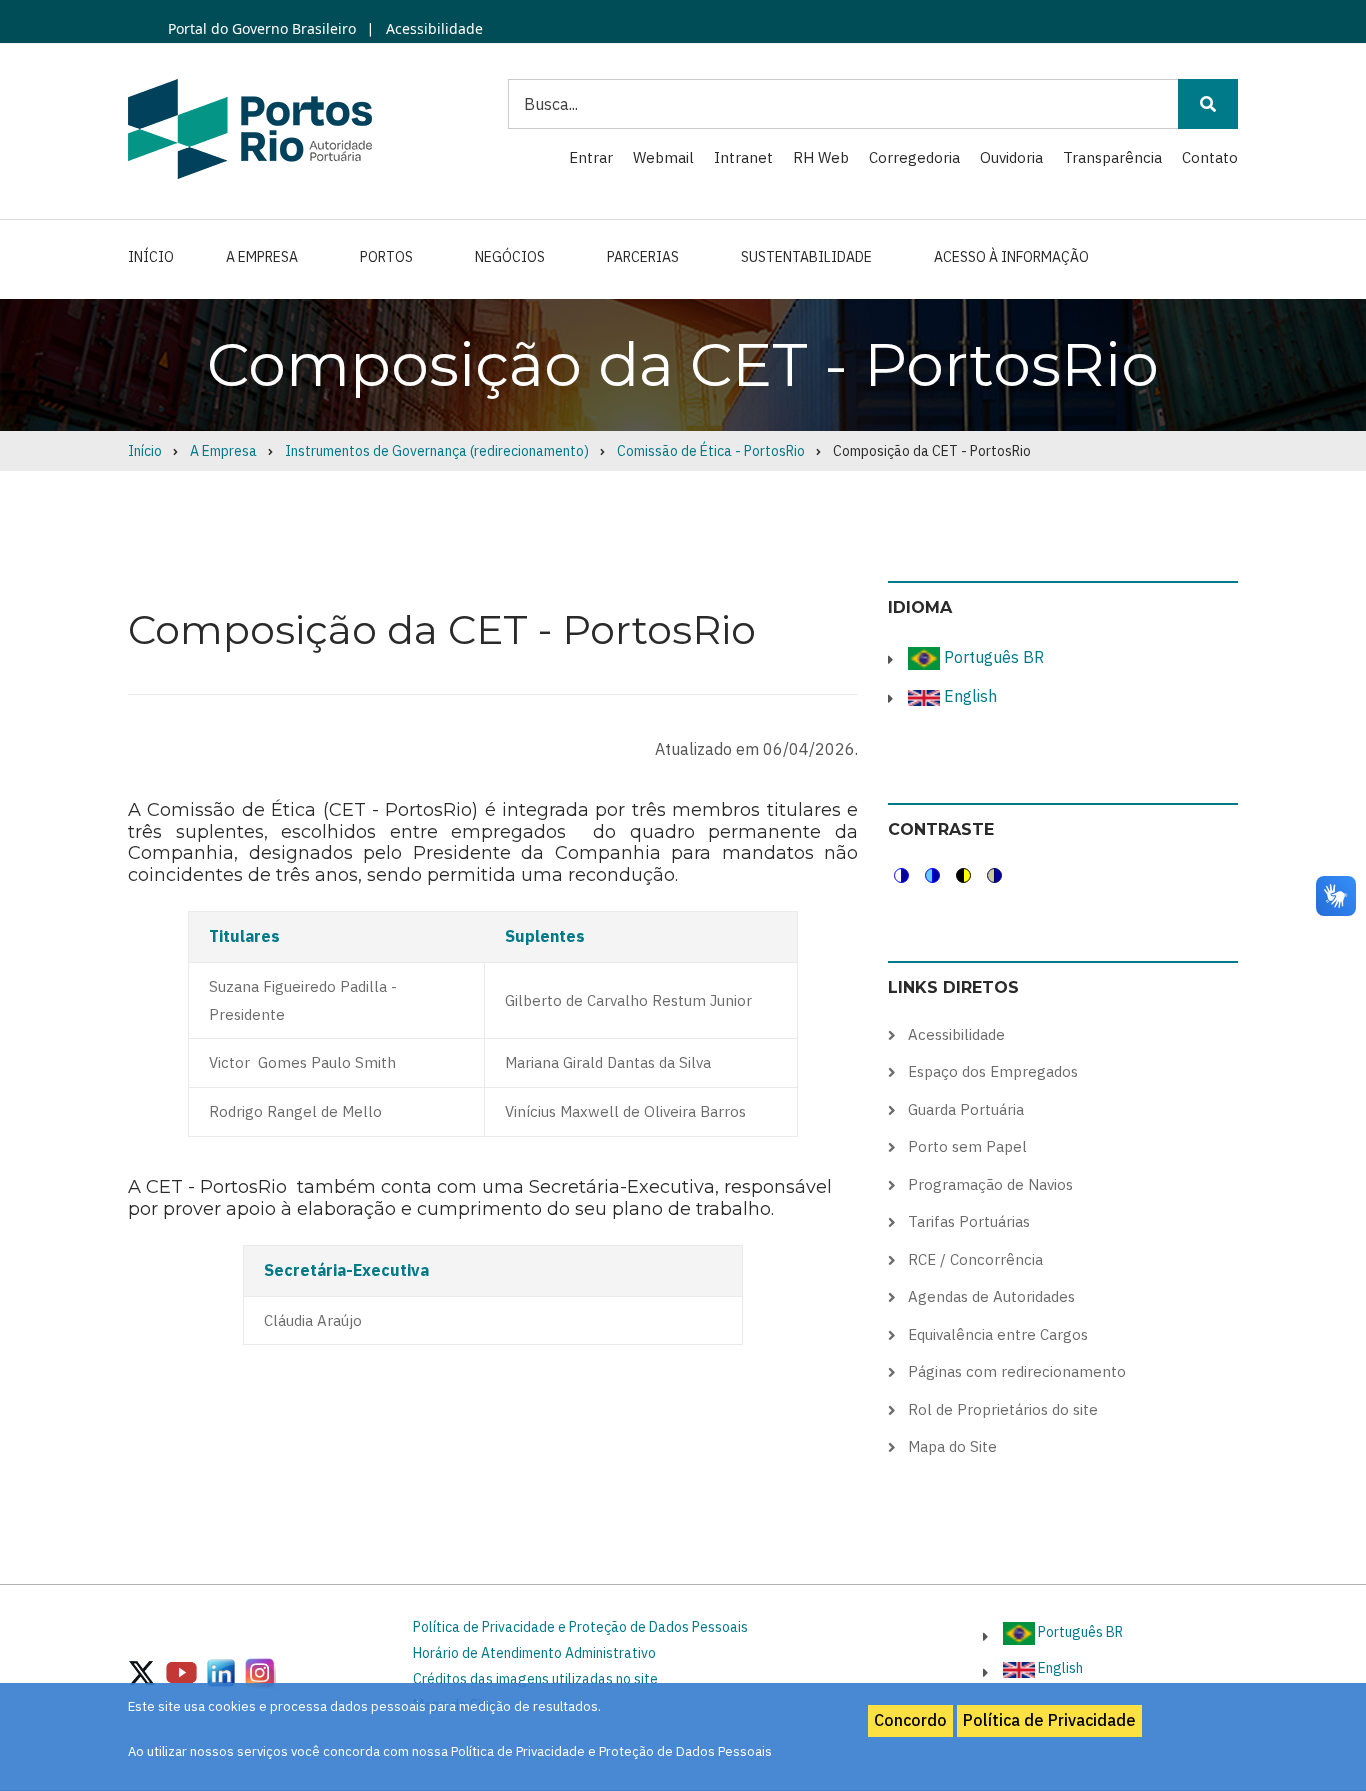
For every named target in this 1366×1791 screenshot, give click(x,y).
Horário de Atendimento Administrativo (534, 1653)
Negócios (510, 257)
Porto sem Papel (967, 1146)
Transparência (1112, 157)
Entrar (591, 157)
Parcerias (643, 257)
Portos (386, 257)
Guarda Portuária (966, 1109)
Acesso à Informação (1011, 257)
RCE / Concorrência (975, 1259)
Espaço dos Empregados (993, 1071)
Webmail (663, 157)
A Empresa (262, 257)
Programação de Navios (990, 1184)
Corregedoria (914, 157)
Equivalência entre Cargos (998, 1334)
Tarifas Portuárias (969, 1221)
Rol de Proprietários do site (1003, 1409)
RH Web (821, 157)
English (968, 696)
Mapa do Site (952, 1446)
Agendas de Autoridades (991, 1296)
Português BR (992, 657)
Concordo (910, 1720)
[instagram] (221, 1671)
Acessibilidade (432, 28)
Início (151, 257)
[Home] (250, 128)
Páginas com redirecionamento (1017, 1371)
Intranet (743, 157)
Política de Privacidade (1049, 1720)
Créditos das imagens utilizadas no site (535, 1679)
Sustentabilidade (806, 257)
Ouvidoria (1011, 157)
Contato (1210, 157)
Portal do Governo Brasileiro (262, 28)
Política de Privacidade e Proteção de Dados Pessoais (580, 1627)
